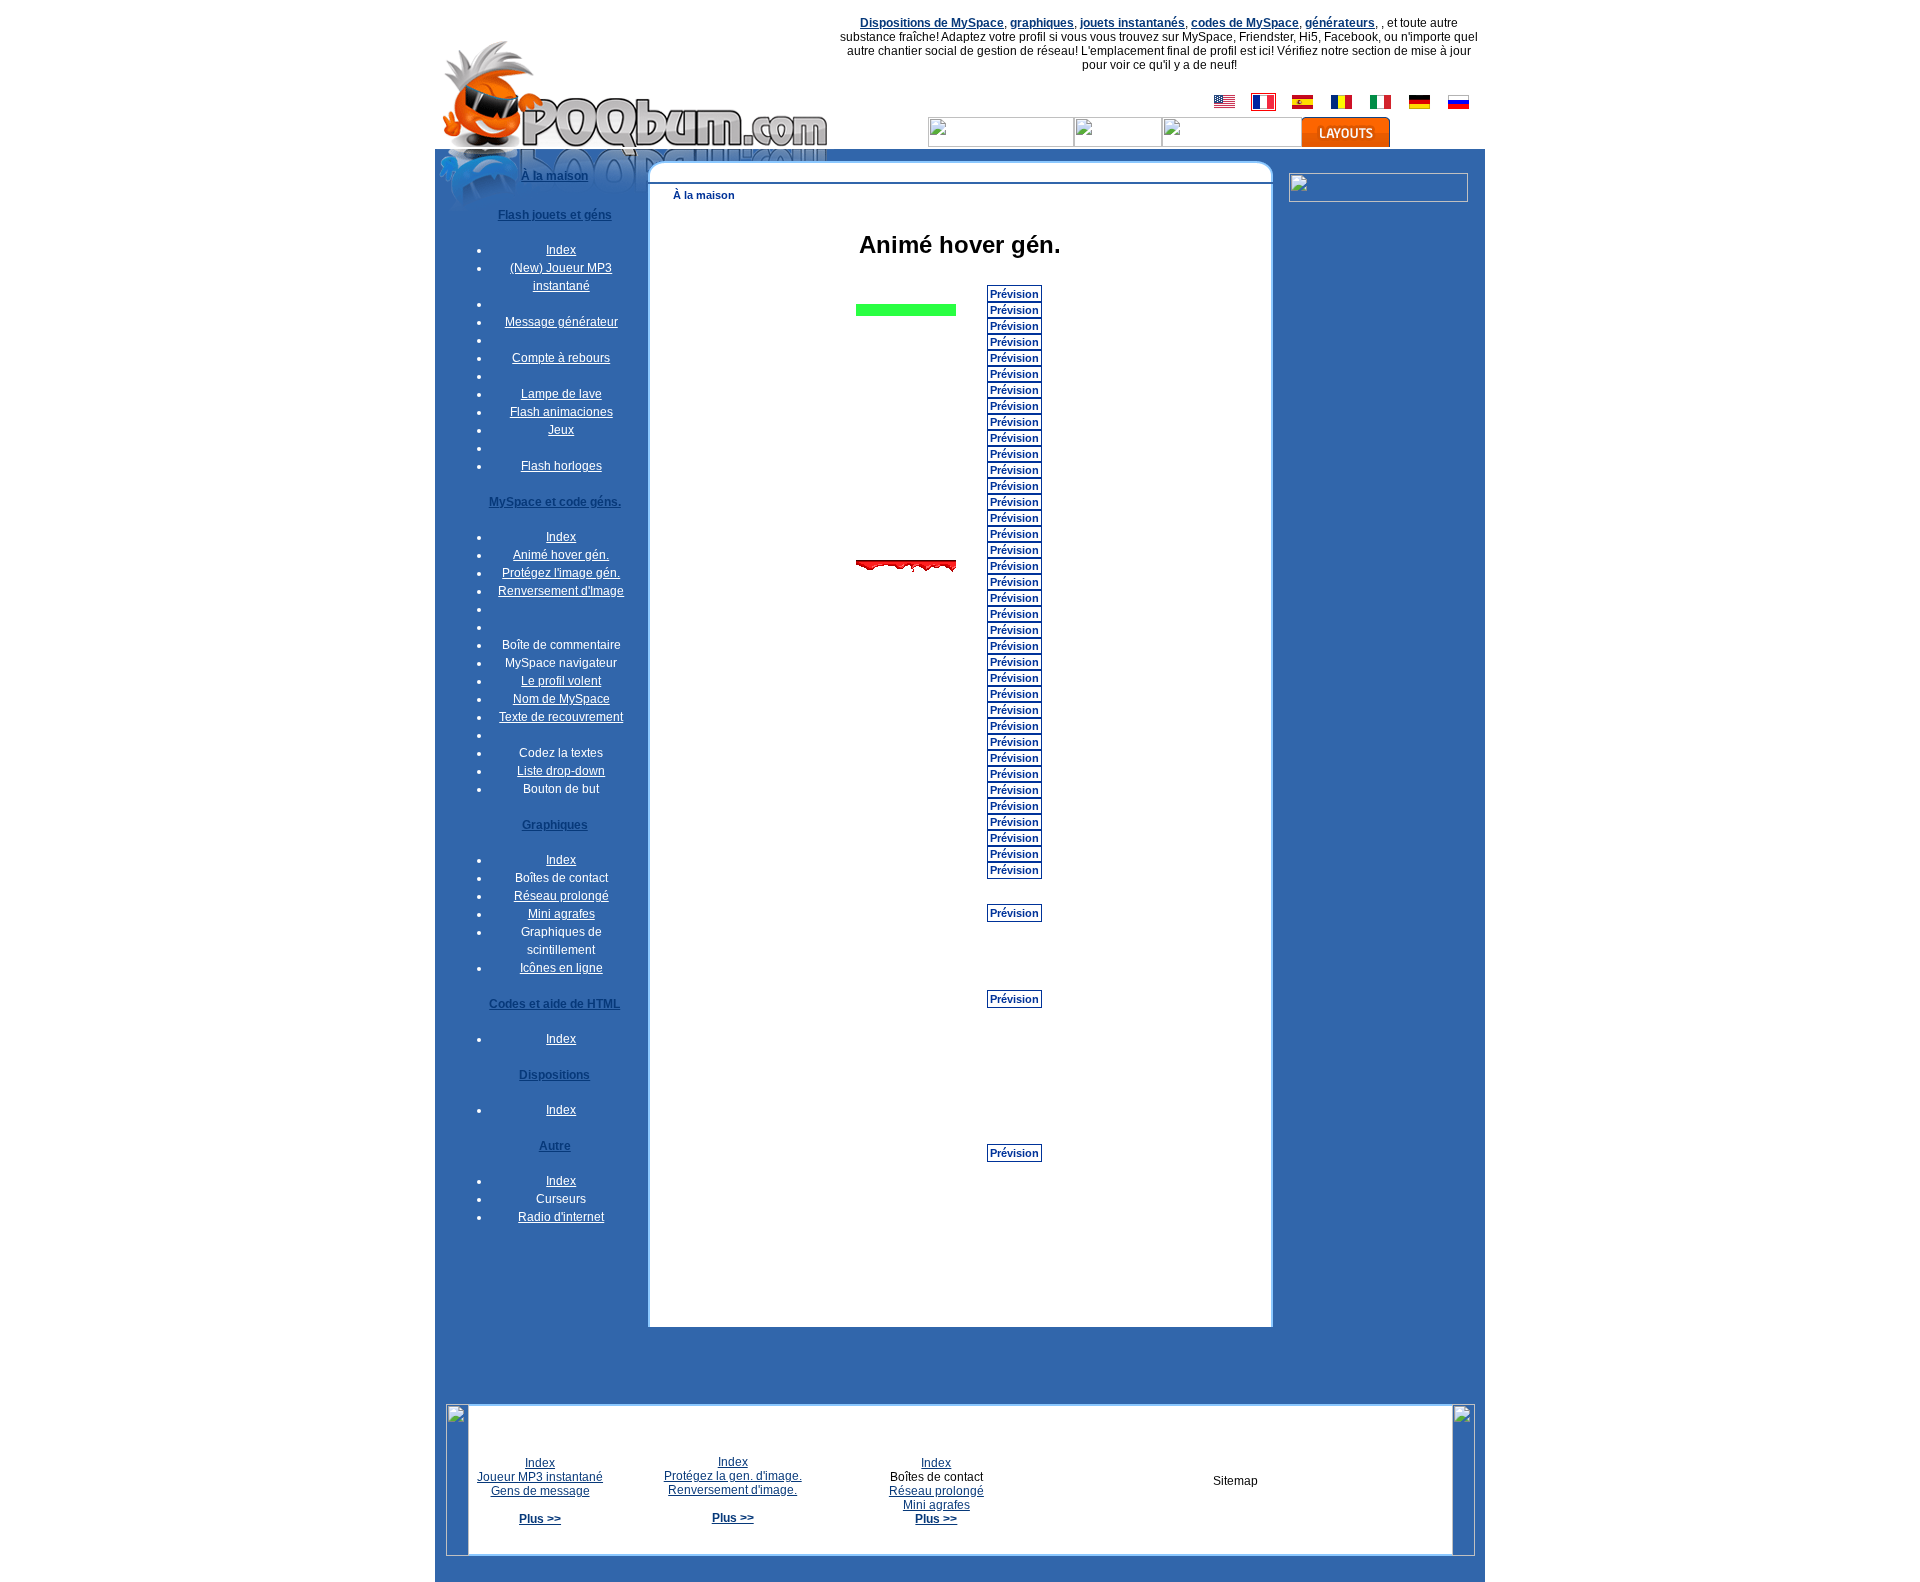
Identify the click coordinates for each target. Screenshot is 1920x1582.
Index (561, 250)
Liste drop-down (561, 771)
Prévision (1014, 294)
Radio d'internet (561, 1217)
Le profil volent (561, 681)
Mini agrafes (561, 914)
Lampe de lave (561, 394)
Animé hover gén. (561, 555)
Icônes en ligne (561, 968)
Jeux (561, 430)
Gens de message (540, 1491)
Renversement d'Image (561, 591)
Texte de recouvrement (561, 717)
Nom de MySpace (561, 699)
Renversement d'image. (732, 1490)
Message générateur (561, 322)
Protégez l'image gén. (561, 573)
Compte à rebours (561, 358)
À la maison (704, 195)
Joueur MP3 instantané (540, 1477)
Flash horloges (561, 466)
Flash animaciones (561, 412)
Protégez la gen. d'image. (733, 1476)
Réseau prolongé (561, 896)
